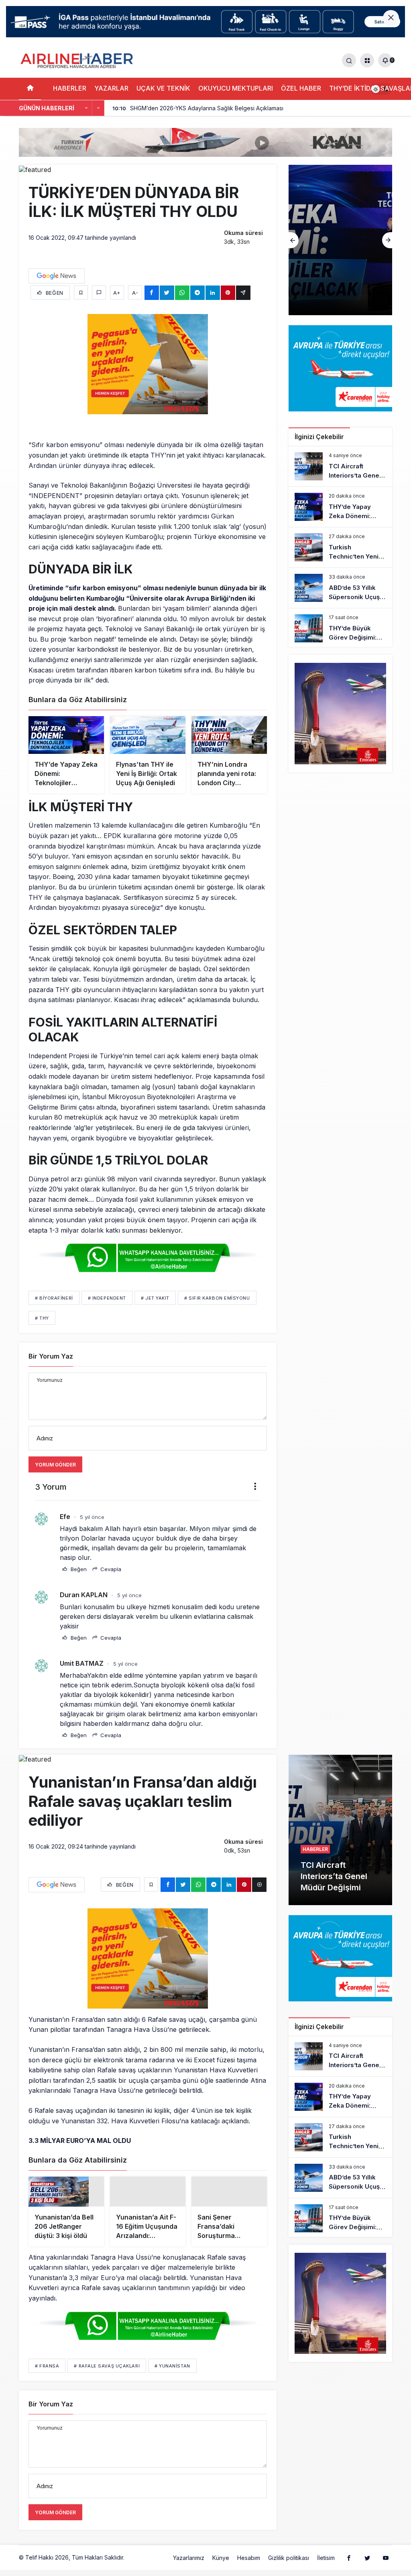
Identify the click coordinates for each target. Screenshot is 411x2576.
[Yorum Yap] (99, 293)
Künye (221, 2565)
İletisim (326, 2565)
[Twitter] (367, 2565)
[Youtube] (386, 2565)
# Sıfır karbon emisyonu (217, 1298)
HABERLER (70, 88)
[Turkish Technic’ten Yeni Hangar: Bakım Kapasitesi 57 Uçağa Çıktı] (340, 240)
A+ (117, 293)
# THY (42, 1318)
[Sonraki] (98, 108)
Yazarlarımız (189, 2565)
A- (135, 293)
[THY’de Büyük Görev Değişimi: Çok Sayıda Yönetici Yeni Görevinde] (340, 628)
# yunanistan (172, 2373)
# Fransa (47, 2373)
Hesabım (249, 2565)
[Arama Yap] (349, 60)
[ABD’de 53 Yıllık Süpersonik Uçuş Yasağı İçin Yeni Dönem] (340, 588)
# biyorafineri (54, 1298)
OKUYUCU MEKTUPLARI (236, 88)
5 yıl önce (92, 1517)
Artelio (134, 2565)
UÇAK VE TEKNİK (163, 88)
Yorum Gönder (55, 1465)
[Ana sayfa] (30, 89)
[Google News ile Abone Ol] (57, 276)
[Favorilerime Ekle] (81, 293)
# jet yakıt (155, 1298)
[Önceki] (86, 108)
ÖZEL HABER (301, 88)
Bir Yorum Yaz (51, 1356)
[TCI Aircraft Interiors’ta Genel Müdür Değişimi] (340, 466)
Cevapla (110, 1569)
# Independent (107, 1298)
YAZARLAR (111, 88)
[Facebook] (349, 2565)
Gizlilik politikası (289, 2565)
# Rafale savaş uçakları (107, 2373)
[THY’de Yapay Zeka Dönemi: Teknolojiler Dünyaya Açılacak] (340, 507)
